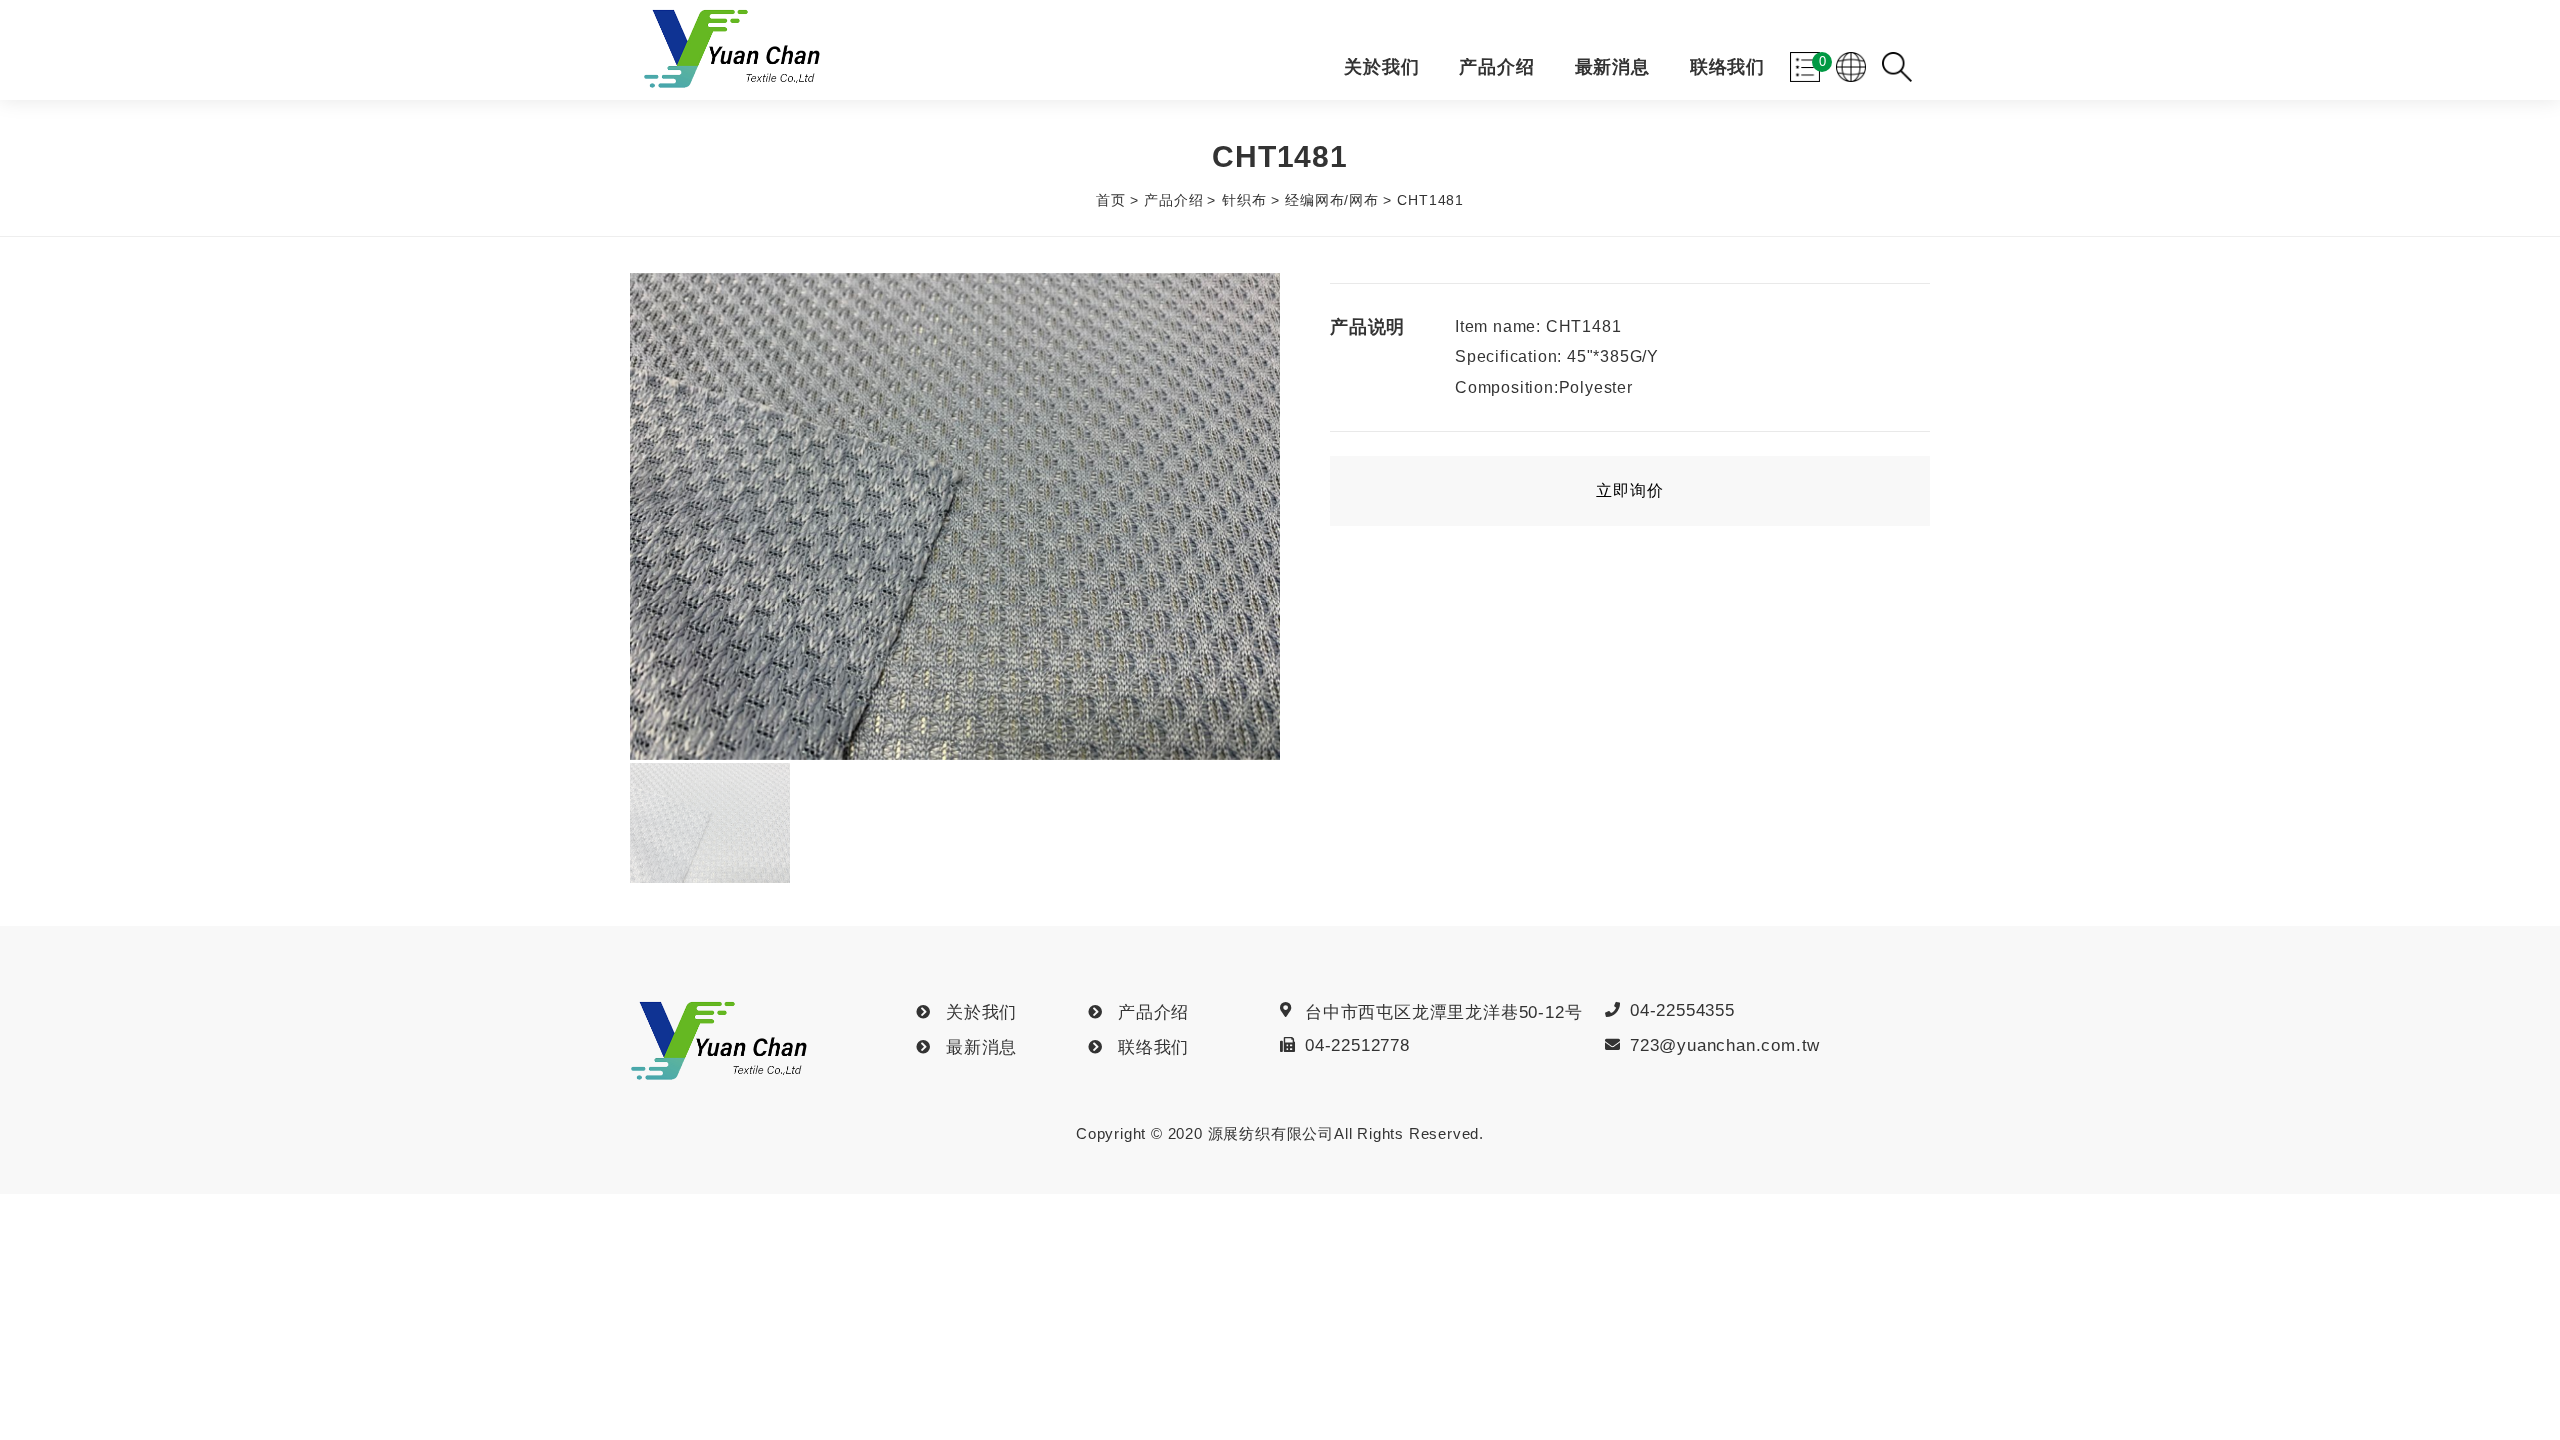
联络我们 (1727, 67)
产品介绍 (1496, 67)
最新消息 (1612, 67)
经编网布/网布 (1332, 200)
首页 (1111, 200)
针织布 (1244, 200)
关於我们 (1381, 67)
